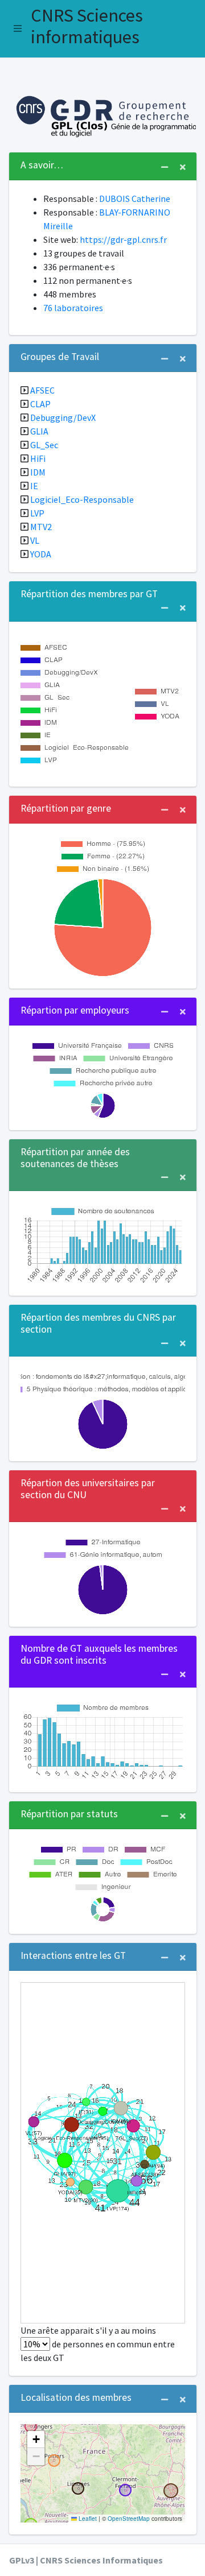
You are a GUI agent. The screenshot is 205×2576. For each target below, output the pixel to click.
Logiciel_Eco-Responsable (82, 499)
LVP (37, 513)
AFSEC (42, 390)
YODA (41, 554)
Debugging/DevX (63, 417)
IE (34, 486)
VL (35, 540)
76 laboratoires (73, 308)
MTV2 (41, 527)
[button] (18, 28)
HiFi (38, 458)
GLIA (39, 431)
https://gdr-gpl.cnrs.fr (123, 239)
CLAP (40, 404)
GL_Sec (44, 445)
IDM (38, 472)
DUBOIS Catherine (135, 199)
